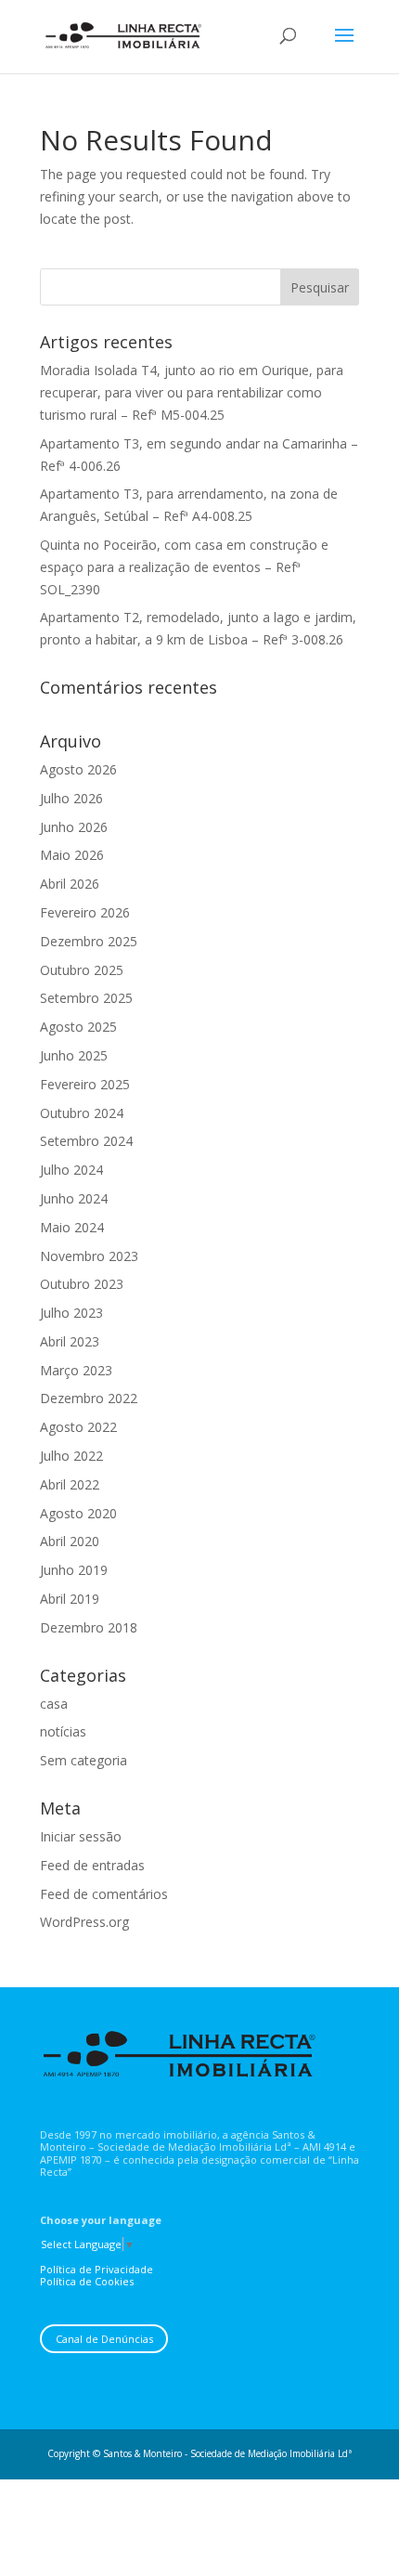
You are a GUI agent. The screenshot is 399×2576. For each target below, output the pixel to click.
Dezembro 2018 (89, 1627)
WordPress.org (84, 1922)
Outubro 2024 (82, 1113)
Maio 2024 (72, 1227)
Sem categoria (84, 1760)
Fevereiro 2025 (85, 1084)
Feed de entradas (92, 1865)
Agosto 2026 (78, 769)
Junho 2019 (74, 1570)
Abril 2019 (70, 1599)
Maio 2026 (72, 855)
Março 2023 (76, 1370)
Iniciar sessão (81, 1836)
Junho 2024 (74, 1198)
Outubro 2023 (82, 1284)
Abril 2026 (70, 884)
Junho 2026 (74, 827)
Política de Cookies (87, 2281)
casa (54, 1704)
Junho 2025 (74, 1055)
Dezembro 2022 (89, 1398)
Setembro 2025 (86, 998)
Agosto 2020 (78, 1513)
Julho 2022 (71, 1456)
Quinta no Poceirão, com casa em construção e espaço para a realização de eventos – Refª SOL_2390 (184, 567)
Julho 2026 (71, 798)
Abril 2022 (70, 1484)
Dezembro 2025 (89, 941)
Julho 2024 (71, 1170)
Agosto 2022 (78, 1427)
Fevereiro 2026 (85, 912)
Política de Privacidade (97, 2269)
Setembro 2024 (86, 1141)
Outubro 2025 (82, 970)
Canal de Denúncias (104, 2339)
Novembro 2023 (89, 1256)
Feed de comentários (104, 1894)
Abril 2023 (70, 1341)
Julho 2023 (71, 1313)
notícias (63, 1731)
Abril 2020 (70, 1541)
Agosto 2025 (78, 1027)
